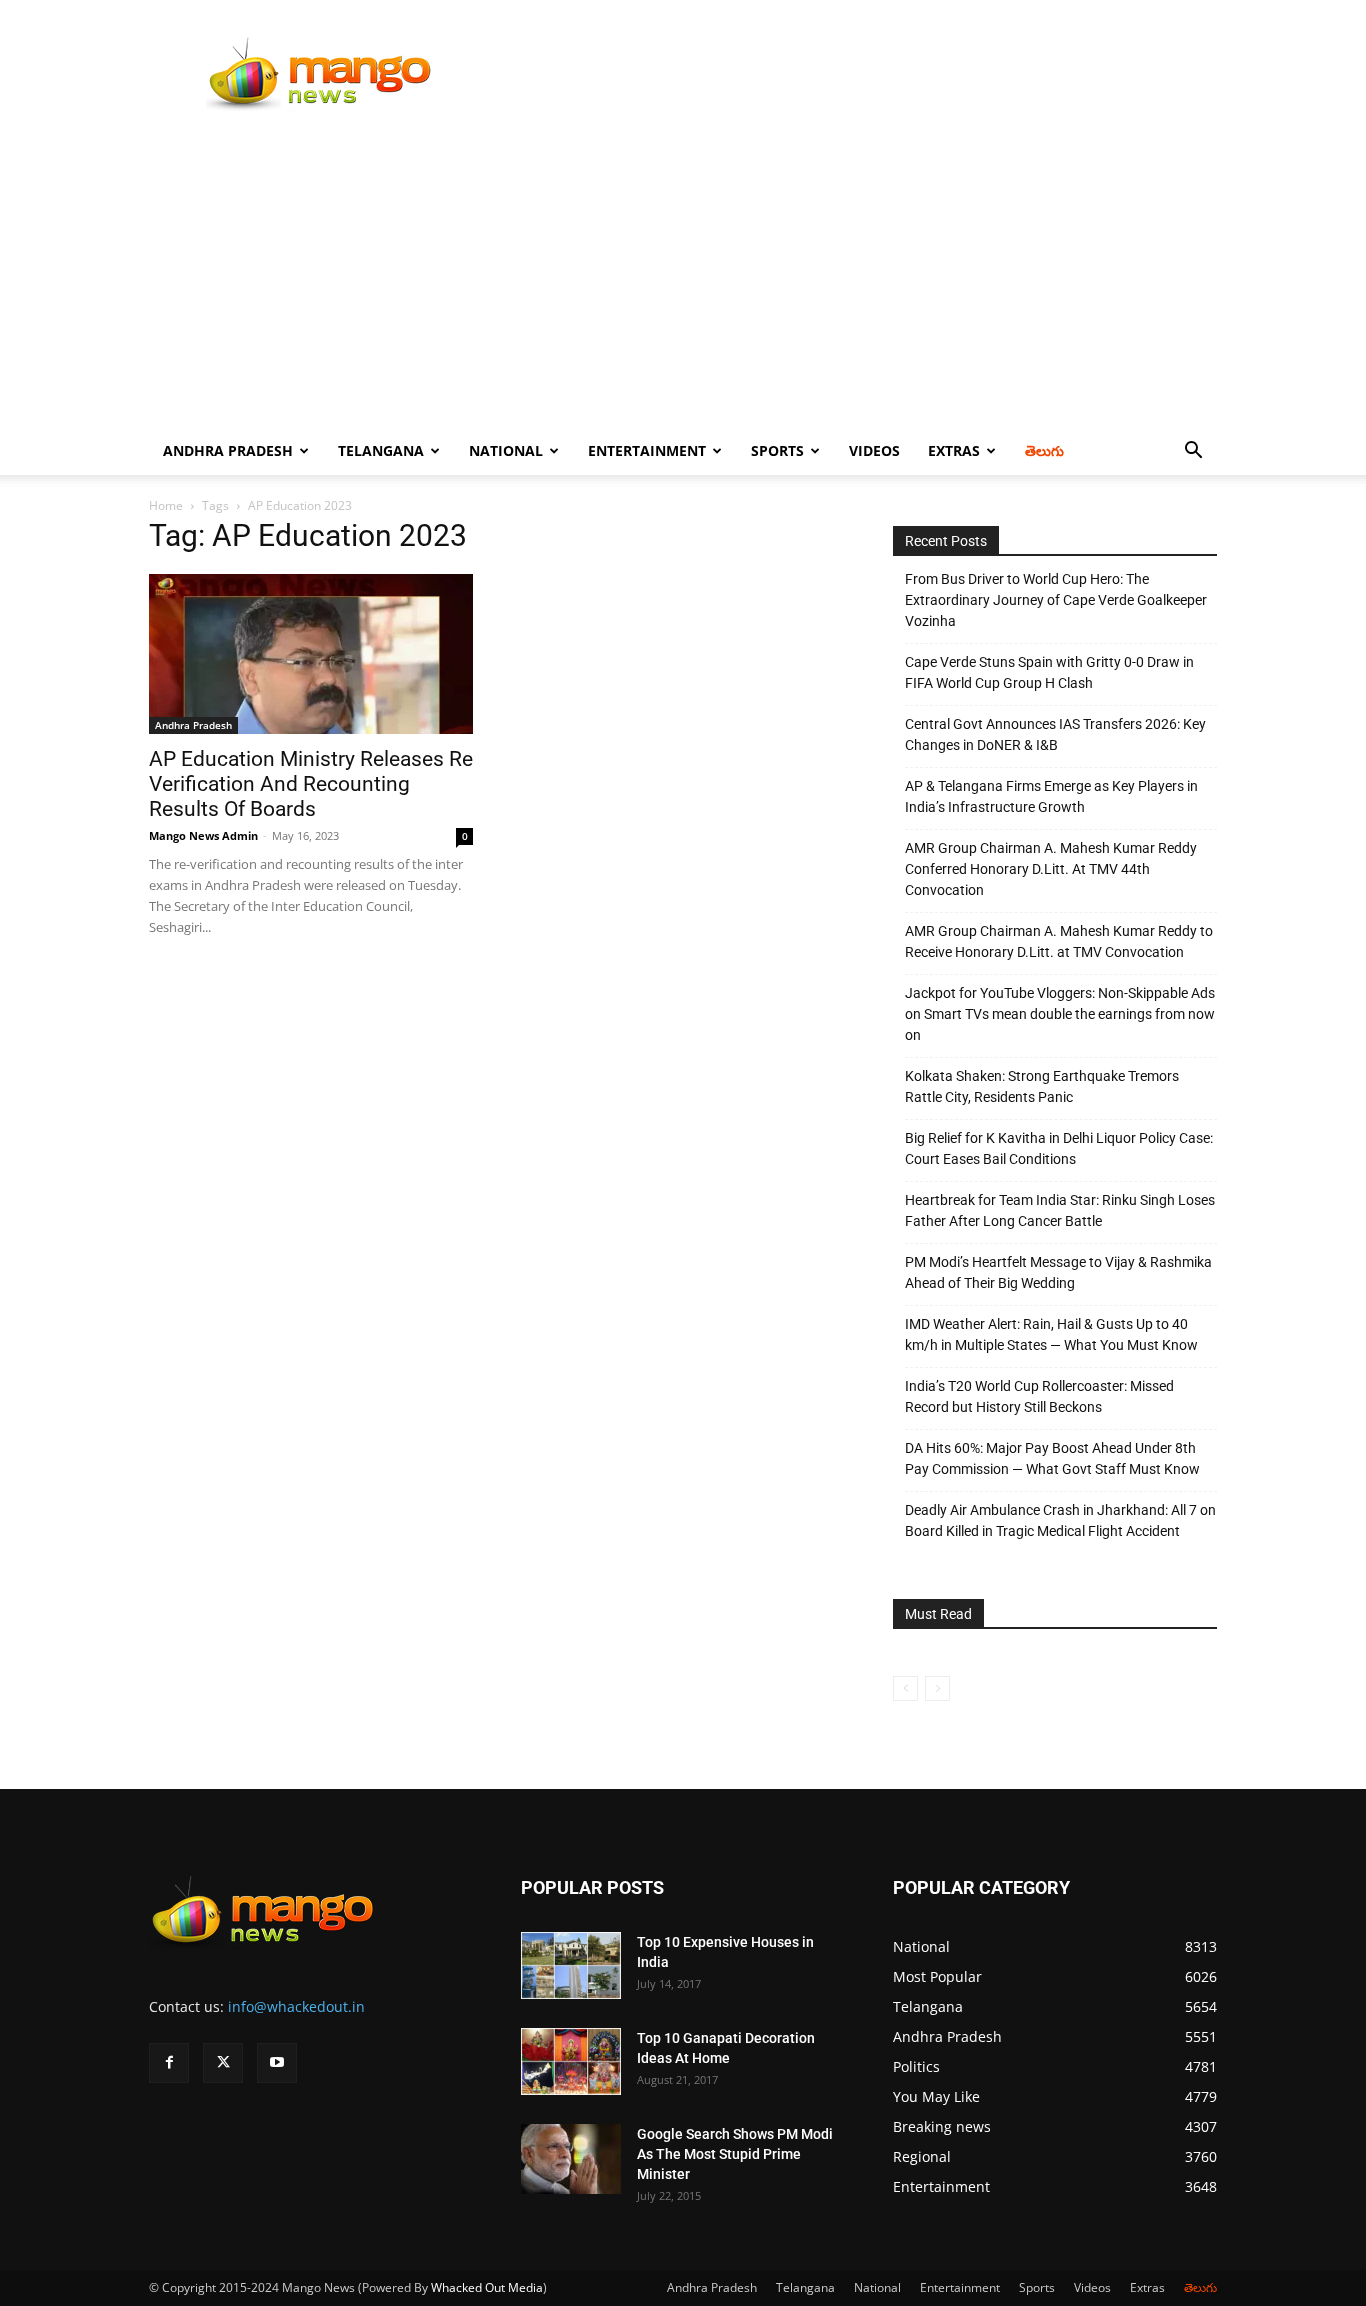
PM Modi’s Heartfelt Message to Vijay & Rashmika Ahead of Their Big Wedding (1058, 1272)
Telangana (381, 450)
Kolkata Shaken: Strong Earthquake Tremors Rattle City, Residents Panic (1042, 1086)
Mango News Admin (203, 835)
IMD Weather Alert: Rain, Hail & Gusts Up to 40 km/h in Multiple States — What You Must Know (1051, 1334)
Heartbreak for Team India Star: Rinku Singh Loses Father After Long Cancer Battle (1060, 1210)
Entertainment (647, 450)
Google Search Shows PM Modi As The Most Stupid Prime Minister (735, 2154)
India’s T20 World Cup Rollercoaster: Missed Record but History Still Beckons (1039, 1396)
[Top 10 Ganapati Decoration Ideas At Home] (571, 2061)
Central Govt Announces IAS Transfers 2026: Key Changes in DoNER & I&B (1055, 734)
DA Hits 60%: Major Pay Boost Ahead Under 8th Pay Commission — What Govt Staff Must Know (1052, 1458)
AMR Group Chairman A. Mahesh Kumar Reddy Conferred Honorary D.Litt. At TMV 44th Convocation (1051, 869)
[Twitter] (223, 2063)
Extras (954, 450)
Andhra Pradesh (228, 450)
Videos (874, 450)
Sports (777, 450)
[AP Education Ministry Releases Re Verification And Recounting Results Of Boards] (311, 654)
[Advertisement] (683, 277)
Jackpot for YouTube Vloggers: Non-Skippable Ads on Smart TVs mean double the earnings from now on (1060, 1014)
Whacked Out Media (487, 2287)
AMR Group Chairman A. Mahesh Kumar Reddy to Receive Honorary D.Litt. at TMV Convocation (1059, 941)
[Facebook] (169, 2063)
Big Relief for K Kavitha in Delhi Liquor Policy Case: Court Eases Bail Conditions (1059, 1148)
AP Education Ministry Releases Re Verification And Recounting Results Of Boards (311, 784)
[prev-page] (905, 1688)
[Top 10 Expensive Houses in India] (571, 1965)
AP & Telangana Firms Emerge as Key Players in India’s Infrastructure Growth (1051, 796)
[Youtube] (277, 2063)
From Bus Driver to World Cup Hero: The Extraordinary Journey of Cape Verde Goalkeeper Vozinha (1056, 600)
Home (166, 505)
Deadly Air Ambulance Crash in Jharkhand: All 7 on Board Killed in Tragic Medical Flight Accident (1060, 1520)
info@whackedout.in (296, 2006)
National (506, 450)
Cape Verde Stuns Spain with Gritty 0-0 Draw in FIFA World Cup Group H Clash (1049, 672)
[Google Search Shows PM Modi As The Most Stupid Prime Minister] (571, 2159)
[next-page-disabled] (937, 1688)
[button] (1193, 452)
